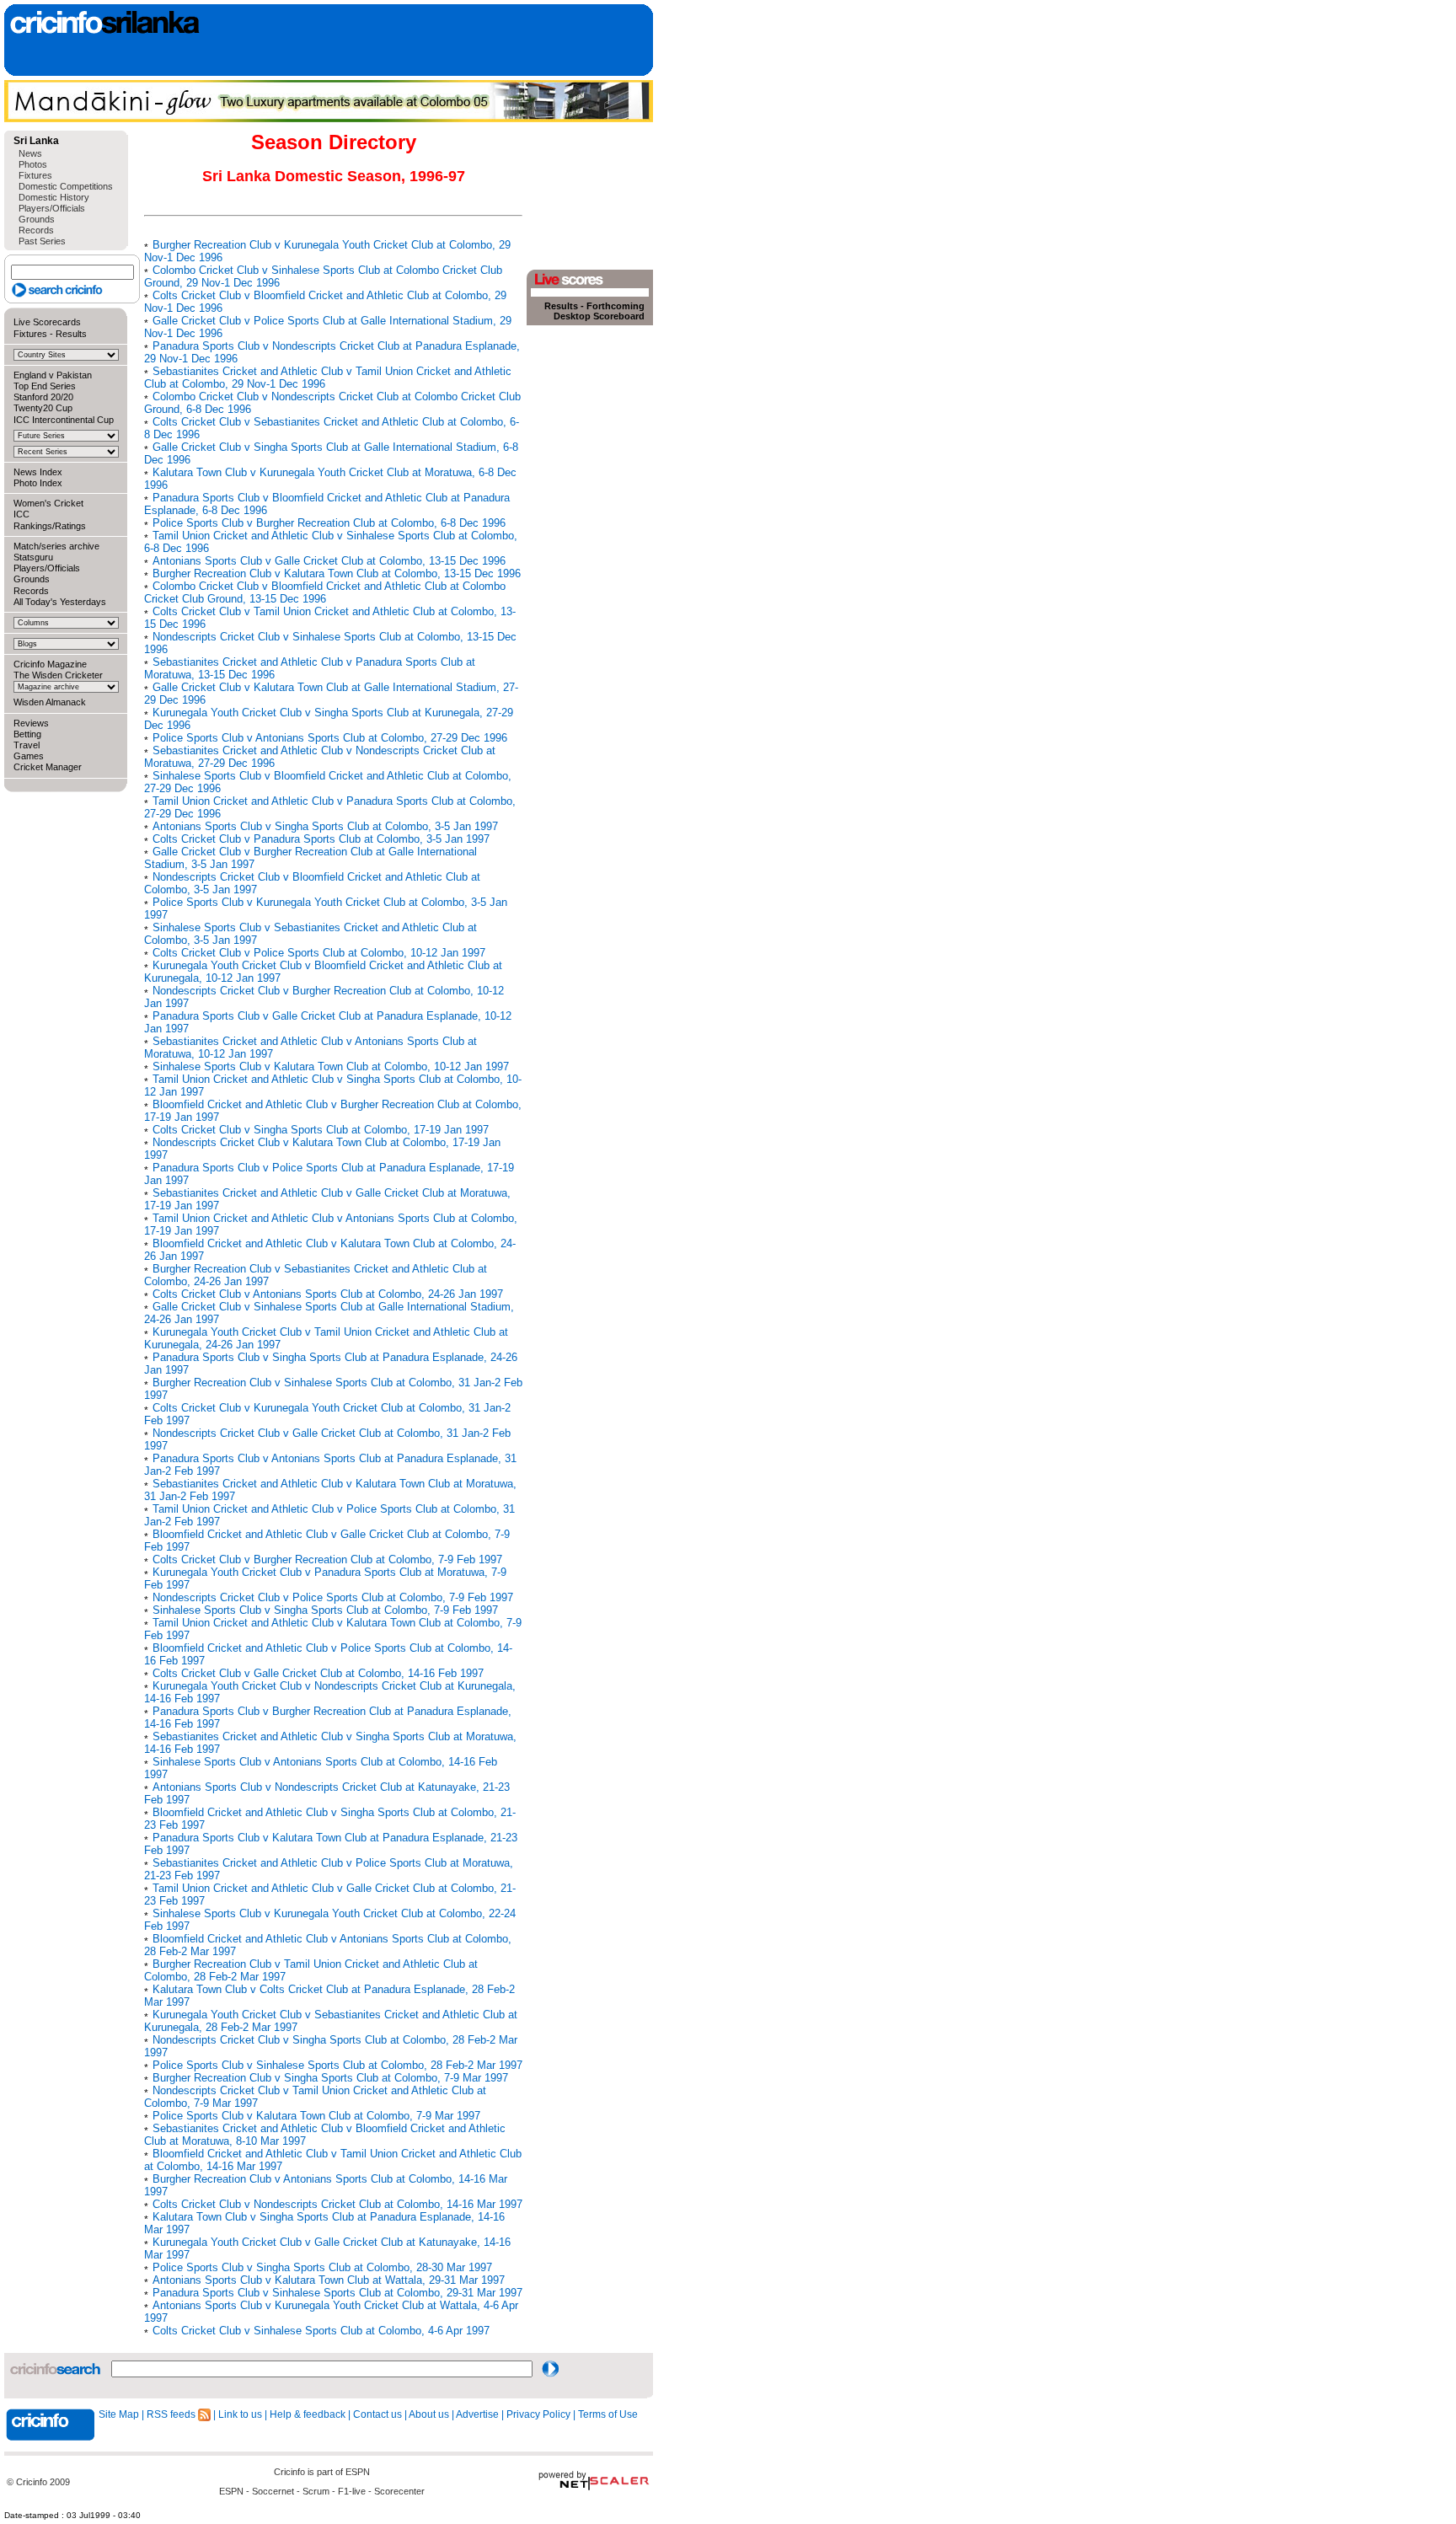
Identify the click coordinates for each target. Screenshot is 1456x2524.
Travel (27, 745)
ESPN (358, 2472)
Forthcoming (616, 306)
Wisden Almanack (50, 702)
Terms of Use (608, 2414)
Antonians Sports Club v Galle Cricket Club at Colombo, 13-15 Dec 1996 (329, 561)
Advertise (477, 2414)
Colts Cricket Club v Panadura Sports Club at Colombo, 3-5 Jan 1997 (321, 839)
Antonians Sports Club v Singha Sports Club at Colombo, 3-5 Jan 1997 (325, 826)
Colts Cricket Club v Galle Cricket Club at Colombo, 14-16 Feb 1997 (318, 1673)
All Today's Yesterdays (60, 602)
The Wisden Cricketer (58, 675)
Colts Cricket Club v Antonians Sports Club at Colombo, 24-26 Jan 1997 (328, 1294)
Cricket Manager (48, 767)
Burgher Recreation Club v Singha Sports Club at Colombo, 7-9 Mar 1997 (330, 2078)
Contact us (377, 2414)
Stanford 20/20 (43, 397)
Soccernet (273, 2491)
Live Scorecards (47, 322)
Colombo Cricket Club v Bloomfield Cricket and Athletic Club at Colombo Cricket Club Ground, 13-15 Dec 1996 (325, 592)
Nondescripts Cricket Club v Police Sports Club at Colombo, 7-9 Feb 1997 (333, 1597)
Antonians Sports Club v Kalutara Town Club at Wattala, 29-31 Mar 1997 (329, 2280)
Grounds (37, 219)
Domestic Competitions (66, 186)
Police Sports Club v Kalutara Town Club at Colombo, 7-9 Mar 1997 (316, 2116)
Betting (27, 734)
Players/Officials (52, 208)
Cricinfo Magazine (50, 664)
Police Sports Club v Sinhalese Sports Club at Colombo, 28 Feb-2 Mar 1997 (337, 2065)
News (30, 153)
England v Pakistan (53, 375)
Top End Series (45, 386)
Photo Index (38, 483)
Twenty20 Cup (43, 408)
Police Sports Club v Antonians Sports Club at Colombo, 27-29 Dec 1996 (330, 738)
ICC (21, 514)
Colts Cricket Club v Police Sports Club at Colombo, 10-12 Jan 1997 (319, 953)
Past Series (42, 241)
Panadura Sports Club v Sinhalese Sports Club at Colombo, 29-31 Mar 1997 (337, 2293)
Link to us (240, 2414)
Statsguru (33, 557)
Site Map (119, 2414)
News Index (38, 472)
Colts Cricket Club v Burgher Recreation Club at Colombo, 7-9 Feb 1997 (327, 1559)
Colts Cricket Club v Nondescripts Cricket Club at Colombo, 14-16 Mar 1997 (337, 2204)
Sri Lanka (36, 141)
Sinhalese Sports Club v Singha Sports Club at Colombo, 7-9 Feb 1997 (325, 1610)
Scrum (316, 2491)
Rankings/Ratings (50, 526)
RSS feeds (172, 2414)
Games (29, 756)
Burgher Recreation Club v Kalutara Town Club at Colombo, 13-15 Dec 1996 (337, 573)
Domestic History (54, 197)
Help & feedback (308, 2414)
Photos (33, 164)
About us (429, 2414)
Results (71, 334)
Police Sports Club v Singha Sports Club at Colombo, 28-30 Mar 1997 (322, 2267)
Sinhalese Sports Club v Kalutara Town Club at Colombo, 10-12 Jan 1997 (331, 1066)
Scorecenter (399, 2491)
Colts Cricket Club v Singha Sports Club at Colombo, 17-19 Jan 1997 (321, 1130)
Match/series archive (56, 546)
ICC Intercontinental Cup (64, 420)
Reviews (31, 723)
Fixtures (35, 175)
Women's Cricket (48, 503)
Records (36, 230)
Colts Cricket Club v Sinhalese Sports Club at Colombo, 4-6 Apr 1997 (321, 2331)
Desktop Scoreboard (599, 316)
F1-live (352, 2491)
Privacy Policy (538, 2414)
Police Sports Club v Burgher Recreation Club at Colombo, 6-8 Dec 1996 (329, 523)
